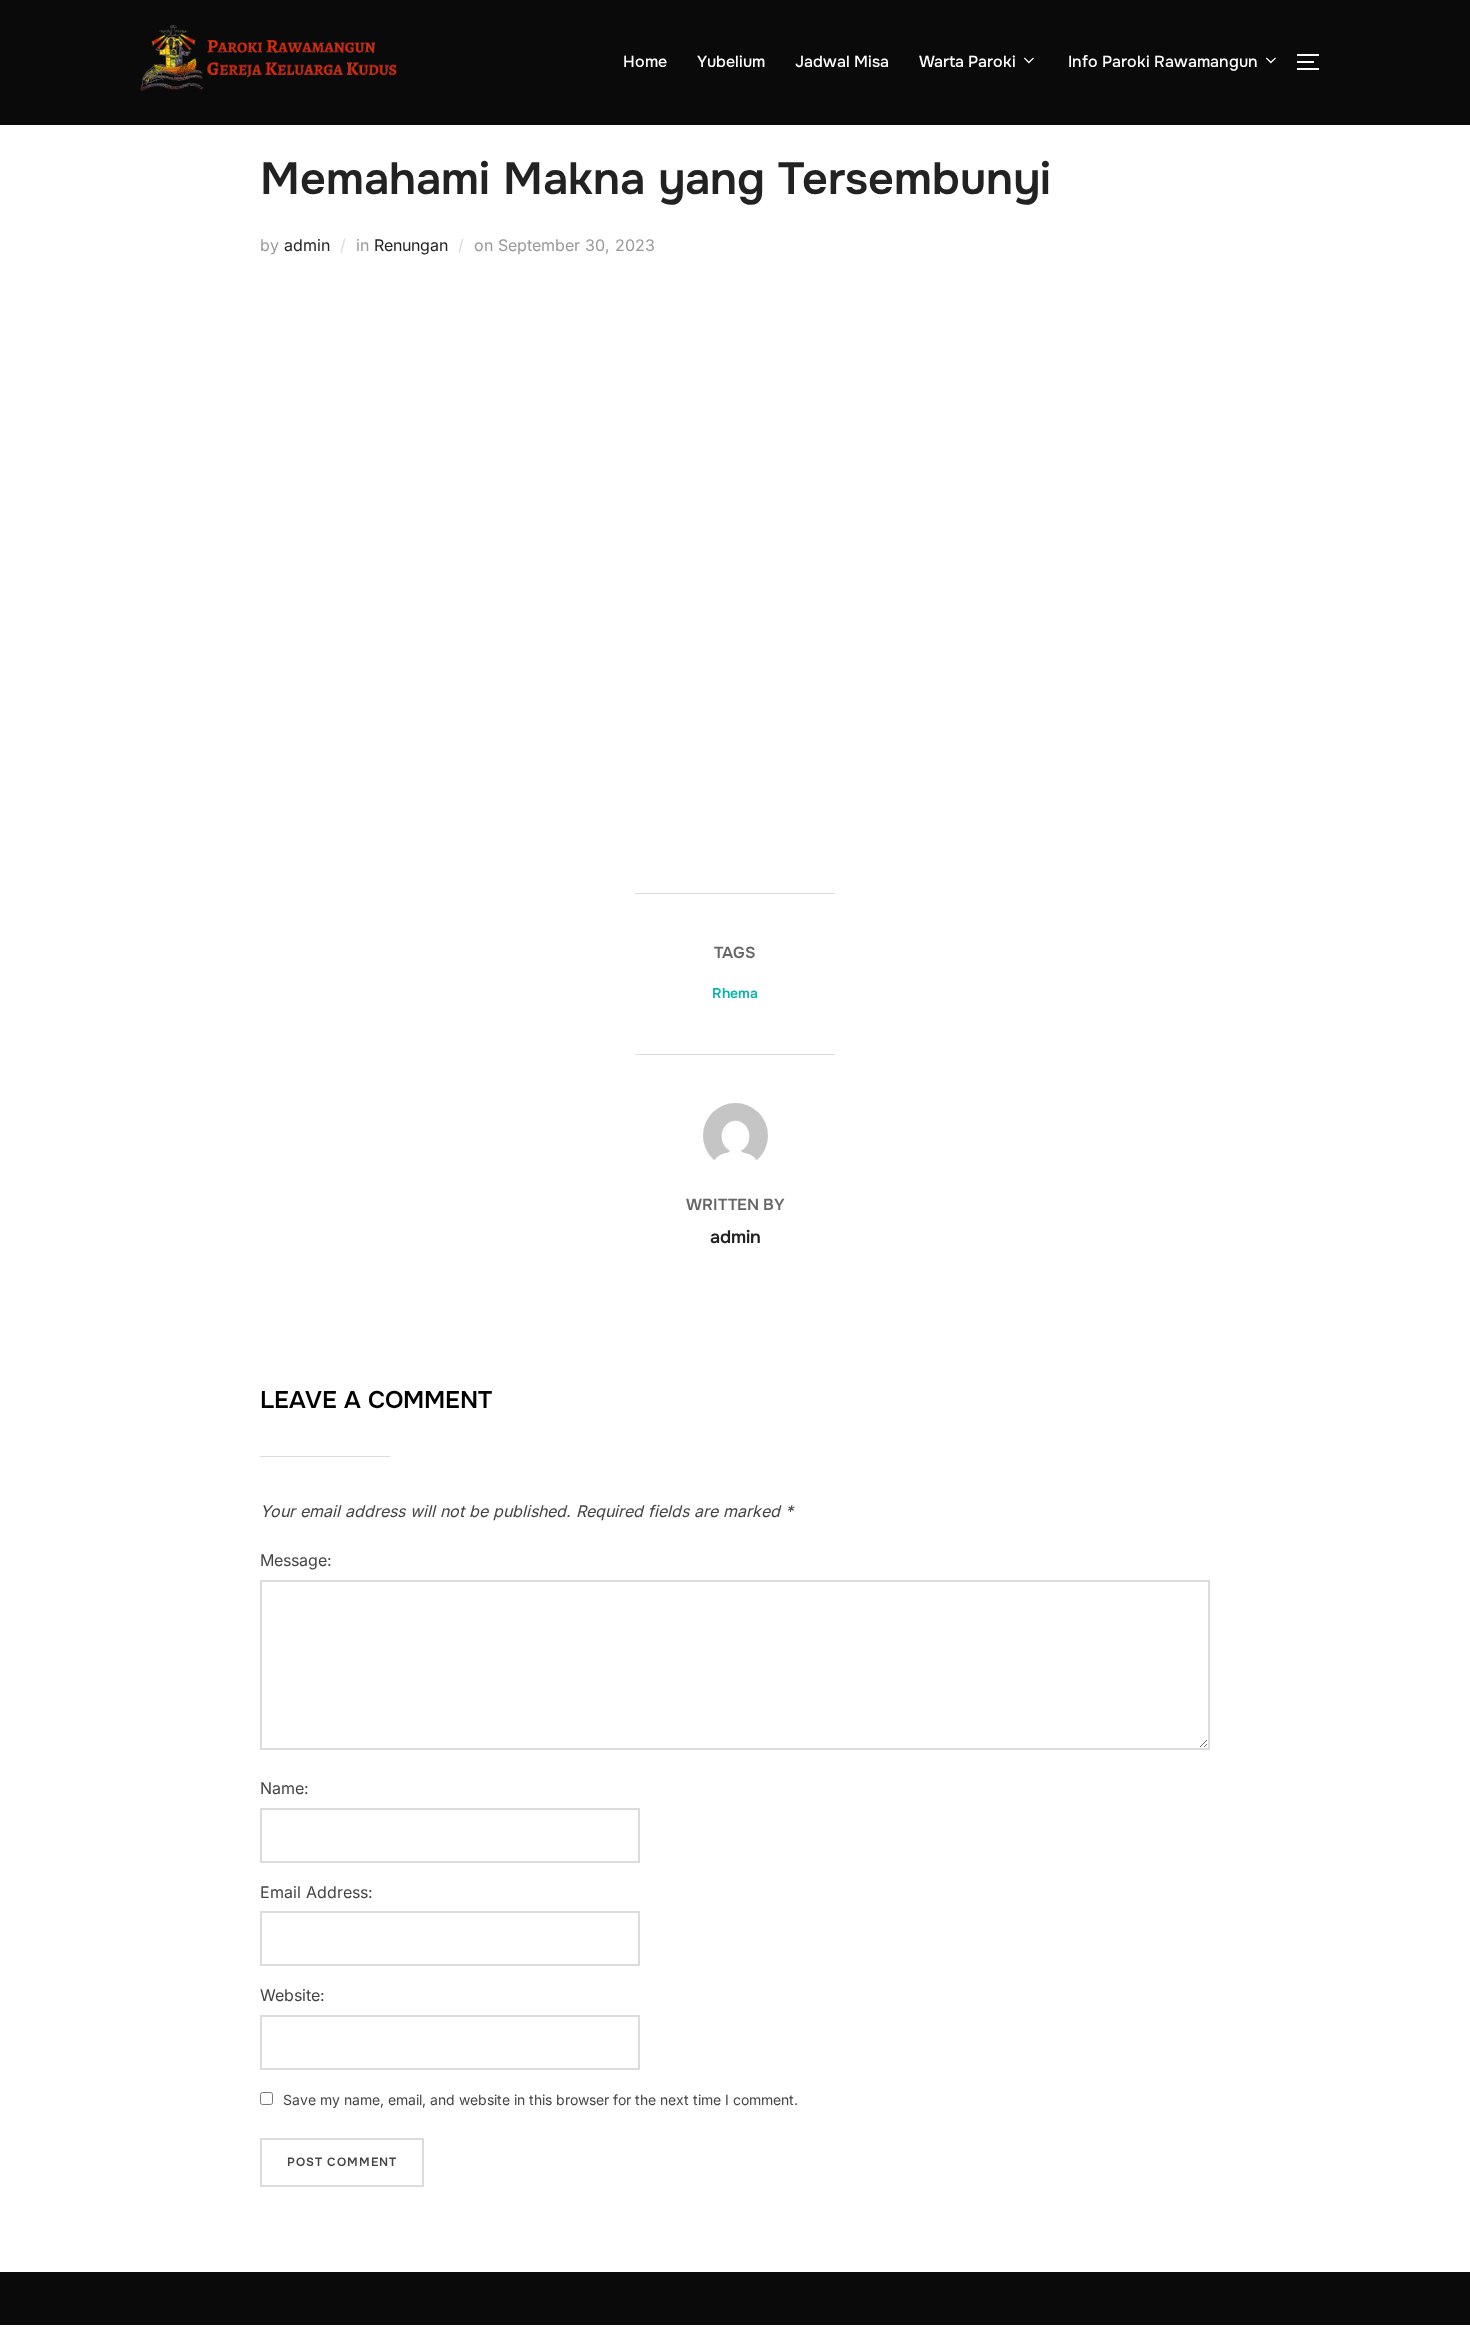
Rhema (735, 993)
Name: (284, 1788)
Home (645, 61)
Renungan (411, 245)
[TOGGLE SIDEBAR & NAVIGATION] (1315, 62)
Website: (292, 1995)
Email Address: (316, 1892)
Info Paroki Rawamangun (1163, 61)
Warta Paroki (967, 61)
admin (307, 245)
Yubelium (731, 61)
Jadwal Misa (842, 61)
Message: (296, 1560)
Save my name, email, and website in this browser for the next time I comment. (540, 2099)
